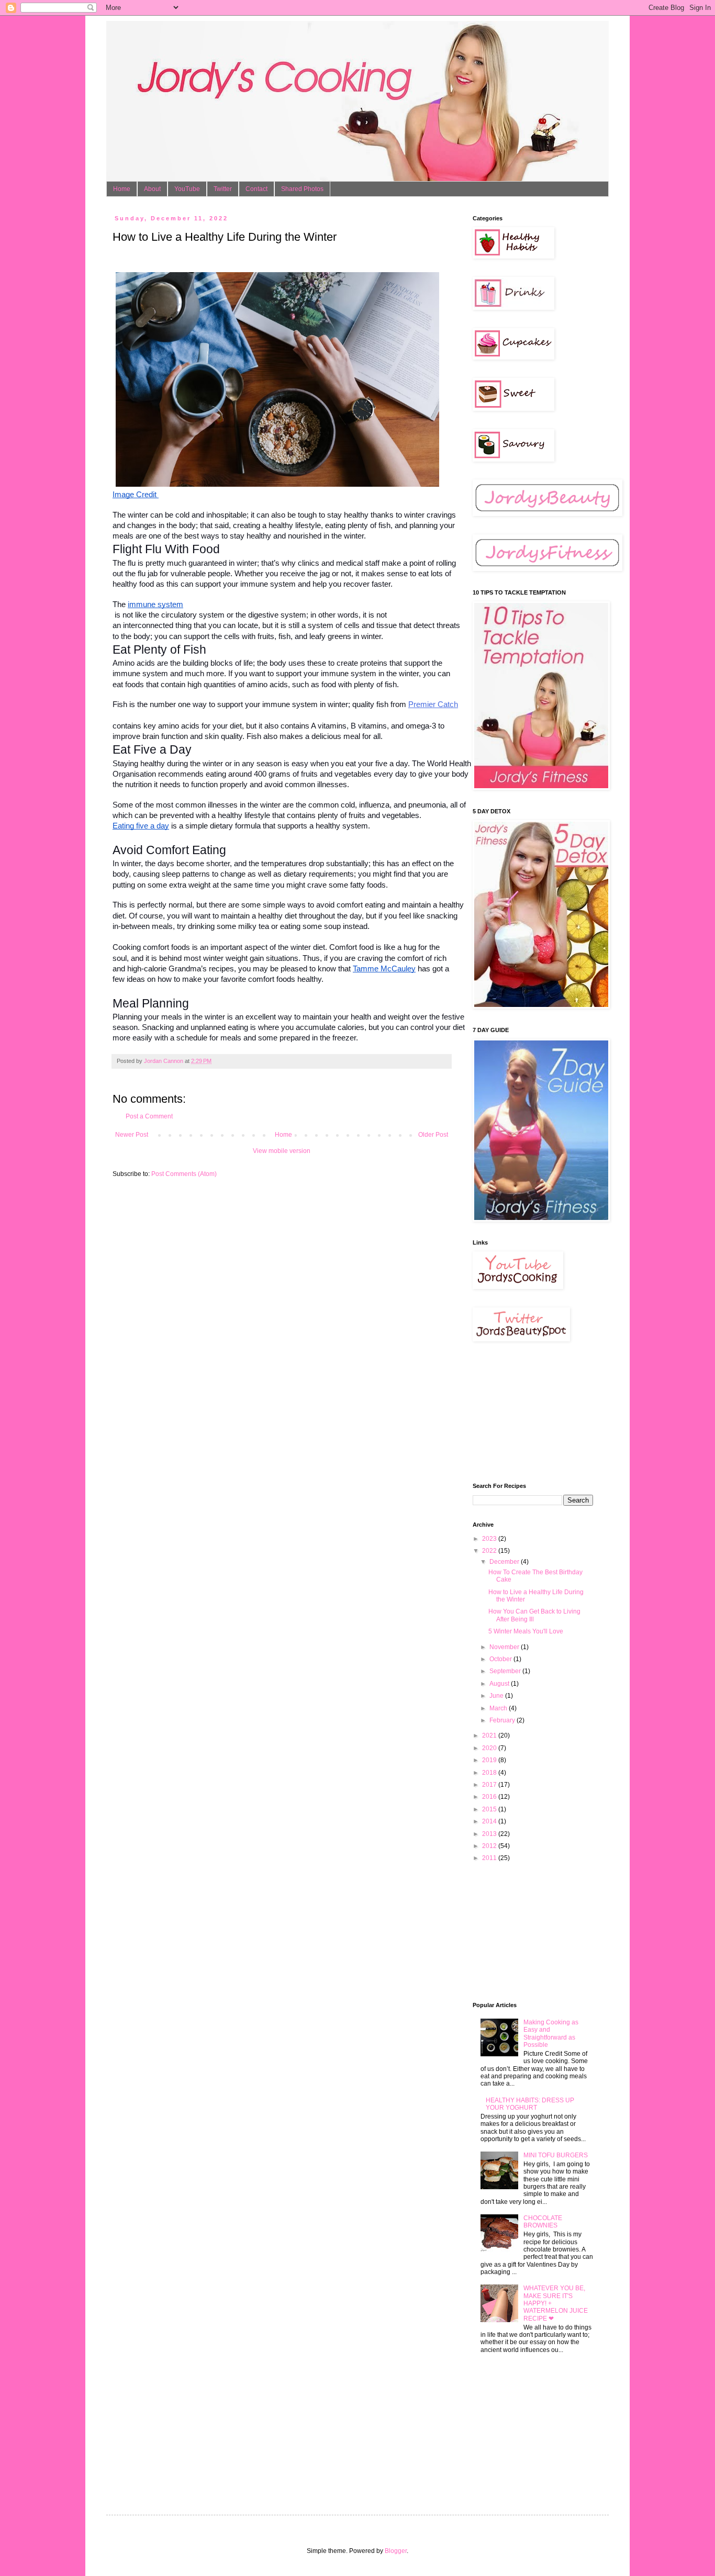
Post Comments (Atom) (184, 1174)
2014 (490, 1821)
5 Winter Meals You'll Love (526, 1631)
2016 (490, 1797)
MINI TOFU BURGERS (556, 2155)
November (505, 1647)
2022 (490, 1551)
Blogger (396, 2551)
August (500, 1684)
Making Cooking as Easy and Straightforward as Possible (551, 2034)
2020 (490, 1748)
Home (122, 189)
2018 (490, 1773)
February (503, 1720)
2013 (490, 1834)
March (499, 1708)
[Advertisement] (525, 1412)
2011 (490, 1858)
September (506, 1671)
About (152, 189)
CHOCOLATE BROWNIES (543, 2222)
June (497, 1696)
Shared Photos (302, 189)
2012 (490, 1846)
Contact (256, 189)
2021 (490, 1735)
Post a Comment (149, 1116)
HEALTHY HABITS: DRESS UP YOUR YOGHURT (530, 2104)
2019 (490, 1760)
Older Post (433, 1135)
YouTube (187, 189)
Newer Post (132, 1135)
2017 (490, 1785)
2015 (490, 1809)
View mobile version (282, 1151)
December (505, 1562)
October (501, 1659)
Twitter (223, 189)
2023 (490, 1539)
